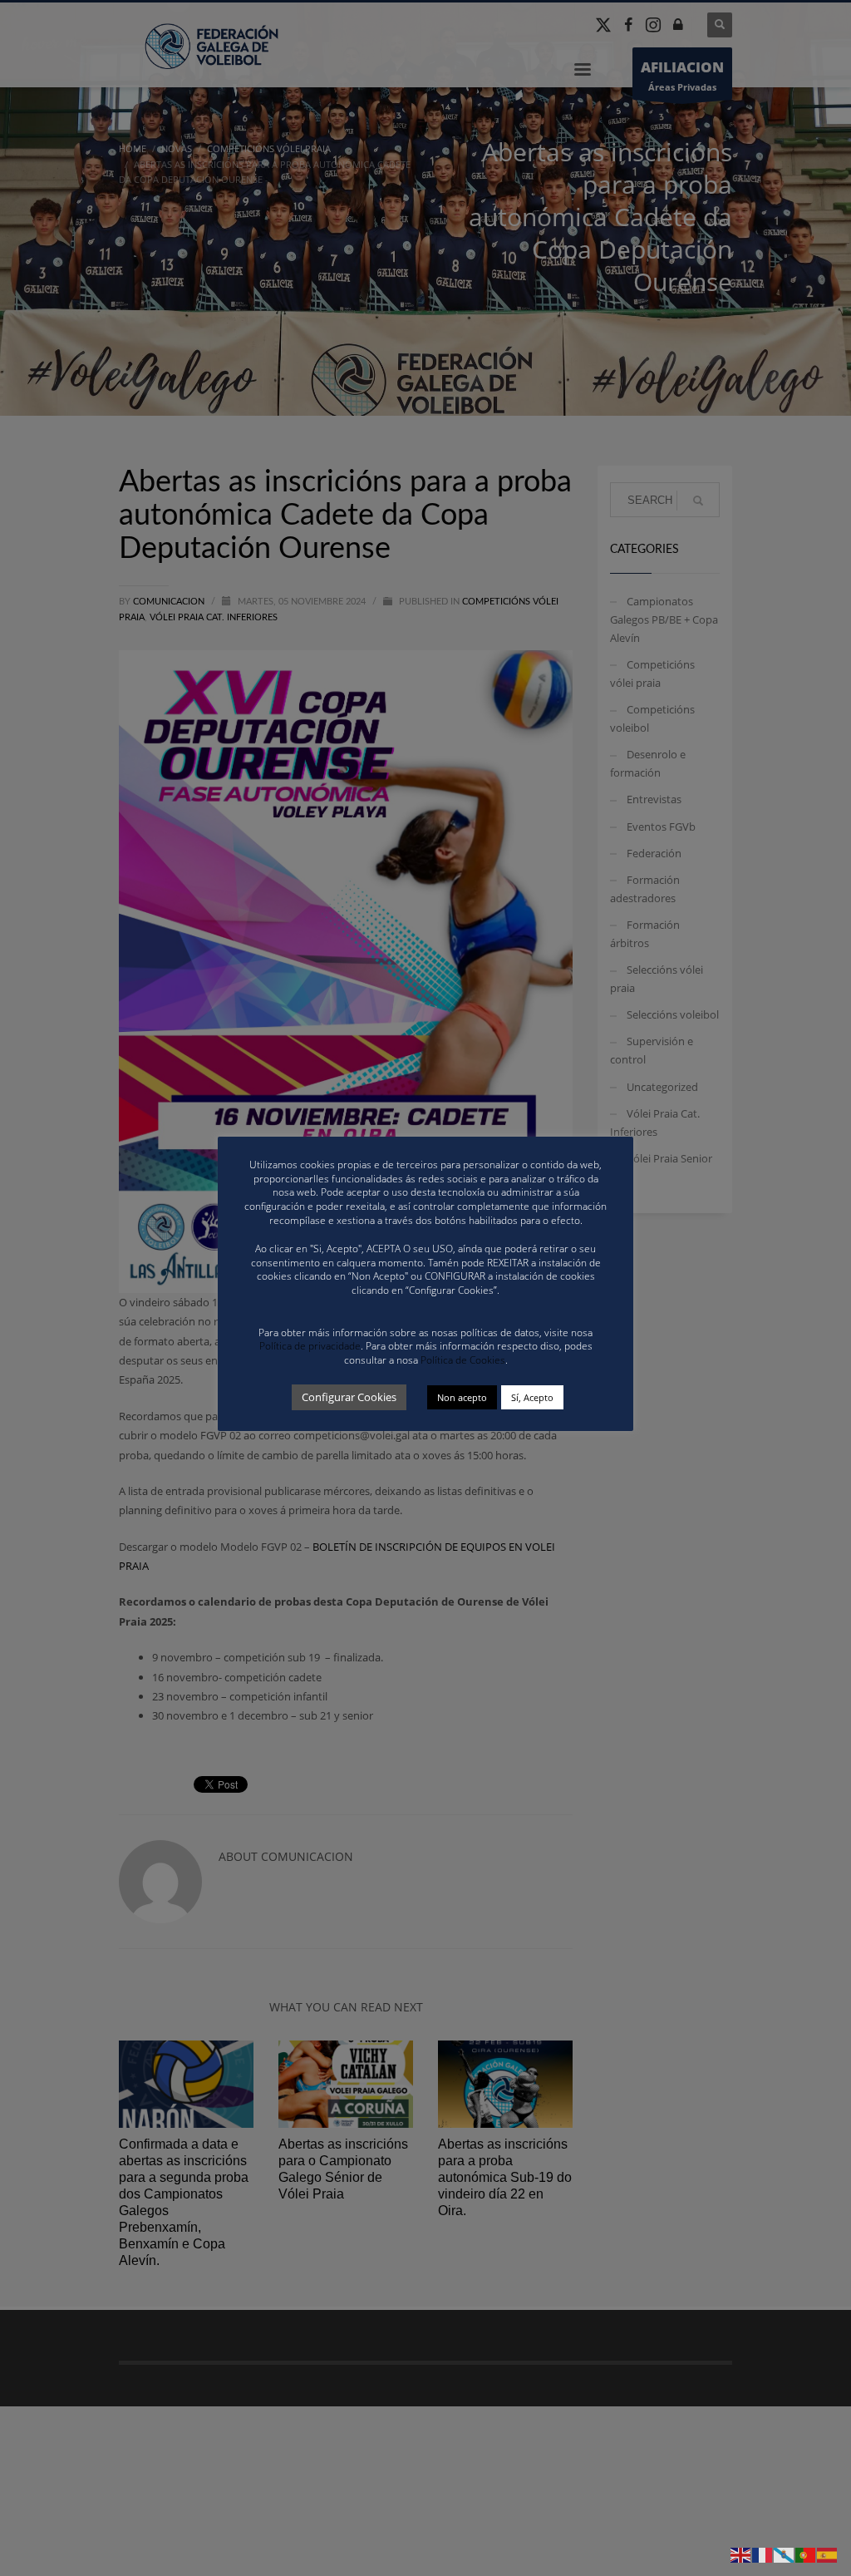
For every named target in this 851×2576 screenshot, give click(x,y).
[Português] (806, 2554)
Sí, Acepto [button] (532, 1397)
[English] (741, 2554)
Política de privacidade (310, 1346)
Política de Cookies (463, 1360)
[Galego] (785, 2554)
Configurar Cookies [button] (349, 1397)
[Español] (828, 2554)
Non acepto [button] (462, 1397)
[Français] (763, 2554)
